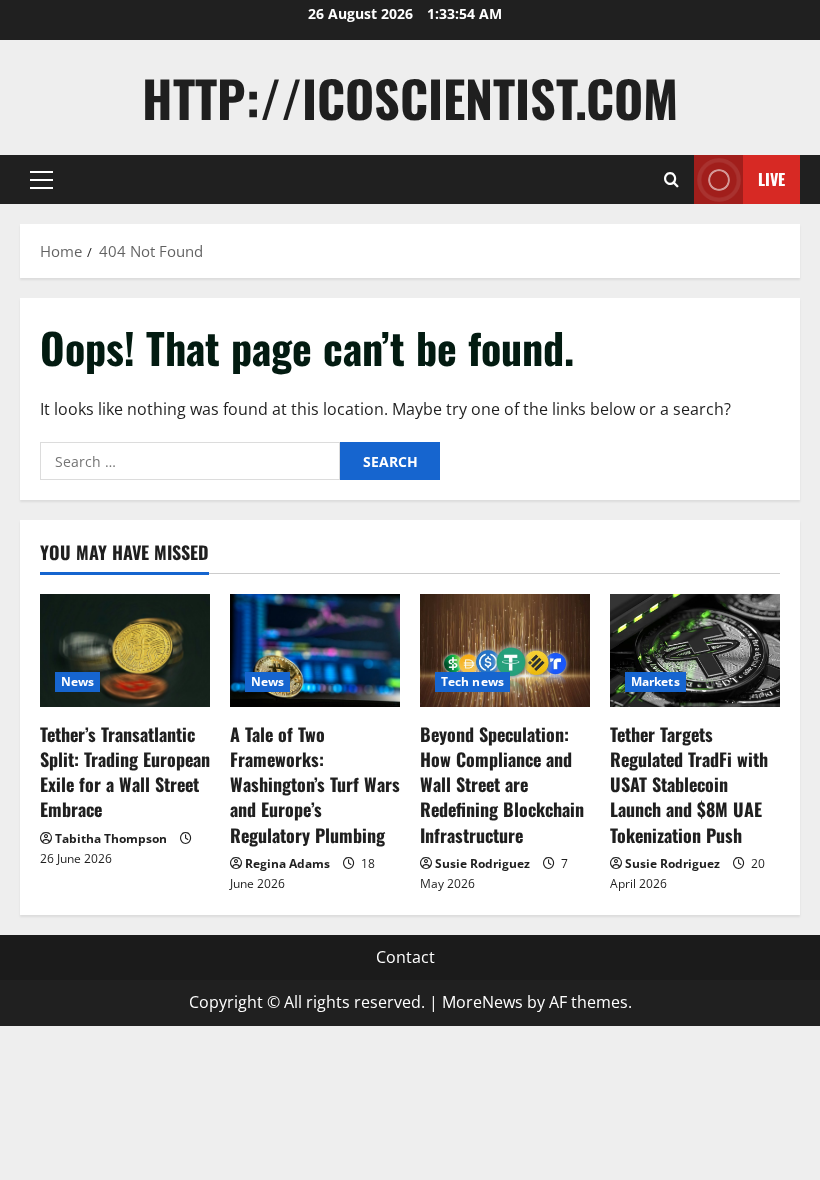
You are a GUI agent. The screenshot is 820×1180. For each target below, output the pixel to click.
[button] (41, 180)
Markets (655, 681)
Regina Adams (287, 863)
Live (771, 179)
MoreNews (482, 1002)
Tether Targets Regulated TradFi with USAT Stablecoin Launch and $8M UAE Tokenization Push (689, 784)
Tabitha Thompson (111, 838)
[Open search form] (671, 179)
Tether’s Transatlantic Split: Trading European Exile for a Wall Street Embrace (125, 772)
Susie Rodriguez (482, 863)
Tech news (472, 681)
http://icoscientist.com (410, 97)
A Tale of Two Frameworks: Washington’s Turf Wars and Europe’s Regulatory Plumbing (315, 784)
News (77, 681)
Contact (405, 957)
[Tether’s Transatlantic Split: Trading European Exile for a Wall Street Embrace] (125, 650)
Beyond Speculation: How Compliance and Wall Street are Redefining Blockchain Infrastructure (502, 784)
